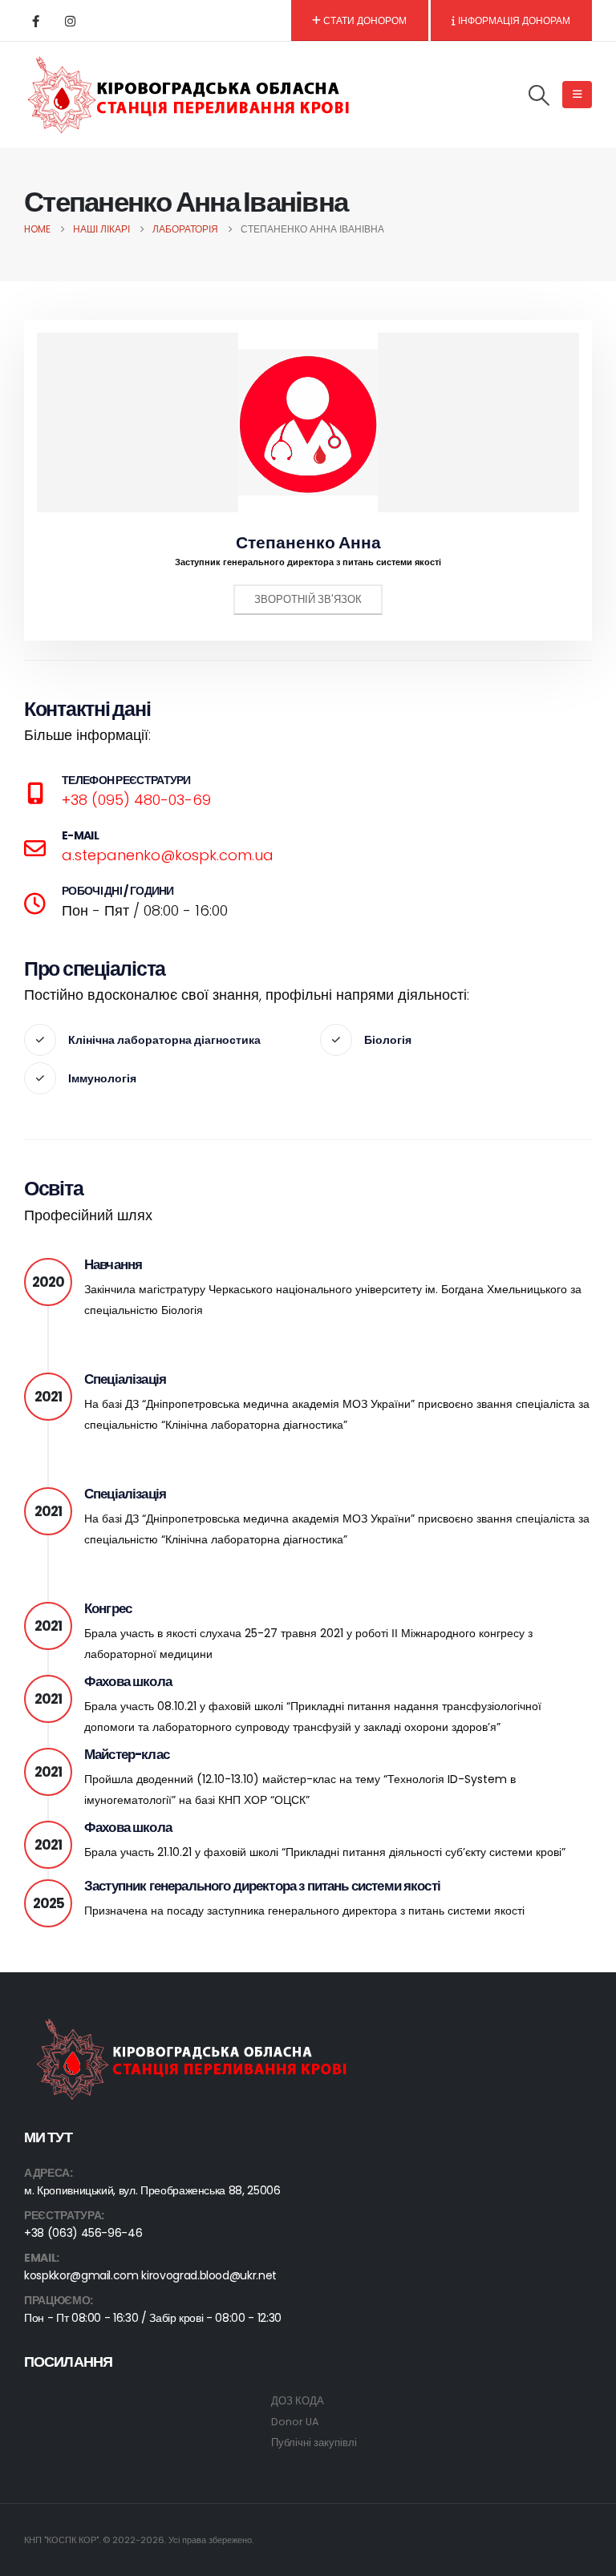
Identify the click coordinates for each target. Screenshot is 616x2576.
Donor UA (295, 2422)
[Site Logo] (189, 95)
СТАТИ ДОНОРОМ (364, 20)
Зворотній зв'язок (308, 599)
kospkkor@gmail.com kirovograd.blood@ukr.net (150, 2275)
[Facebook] (35, 21)
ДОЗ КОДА (298, 2401)
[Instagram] (70, 21)
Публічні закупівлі (314, 2443)
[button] (539, 95)
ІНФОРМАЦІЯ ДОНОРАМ (513, 20)
